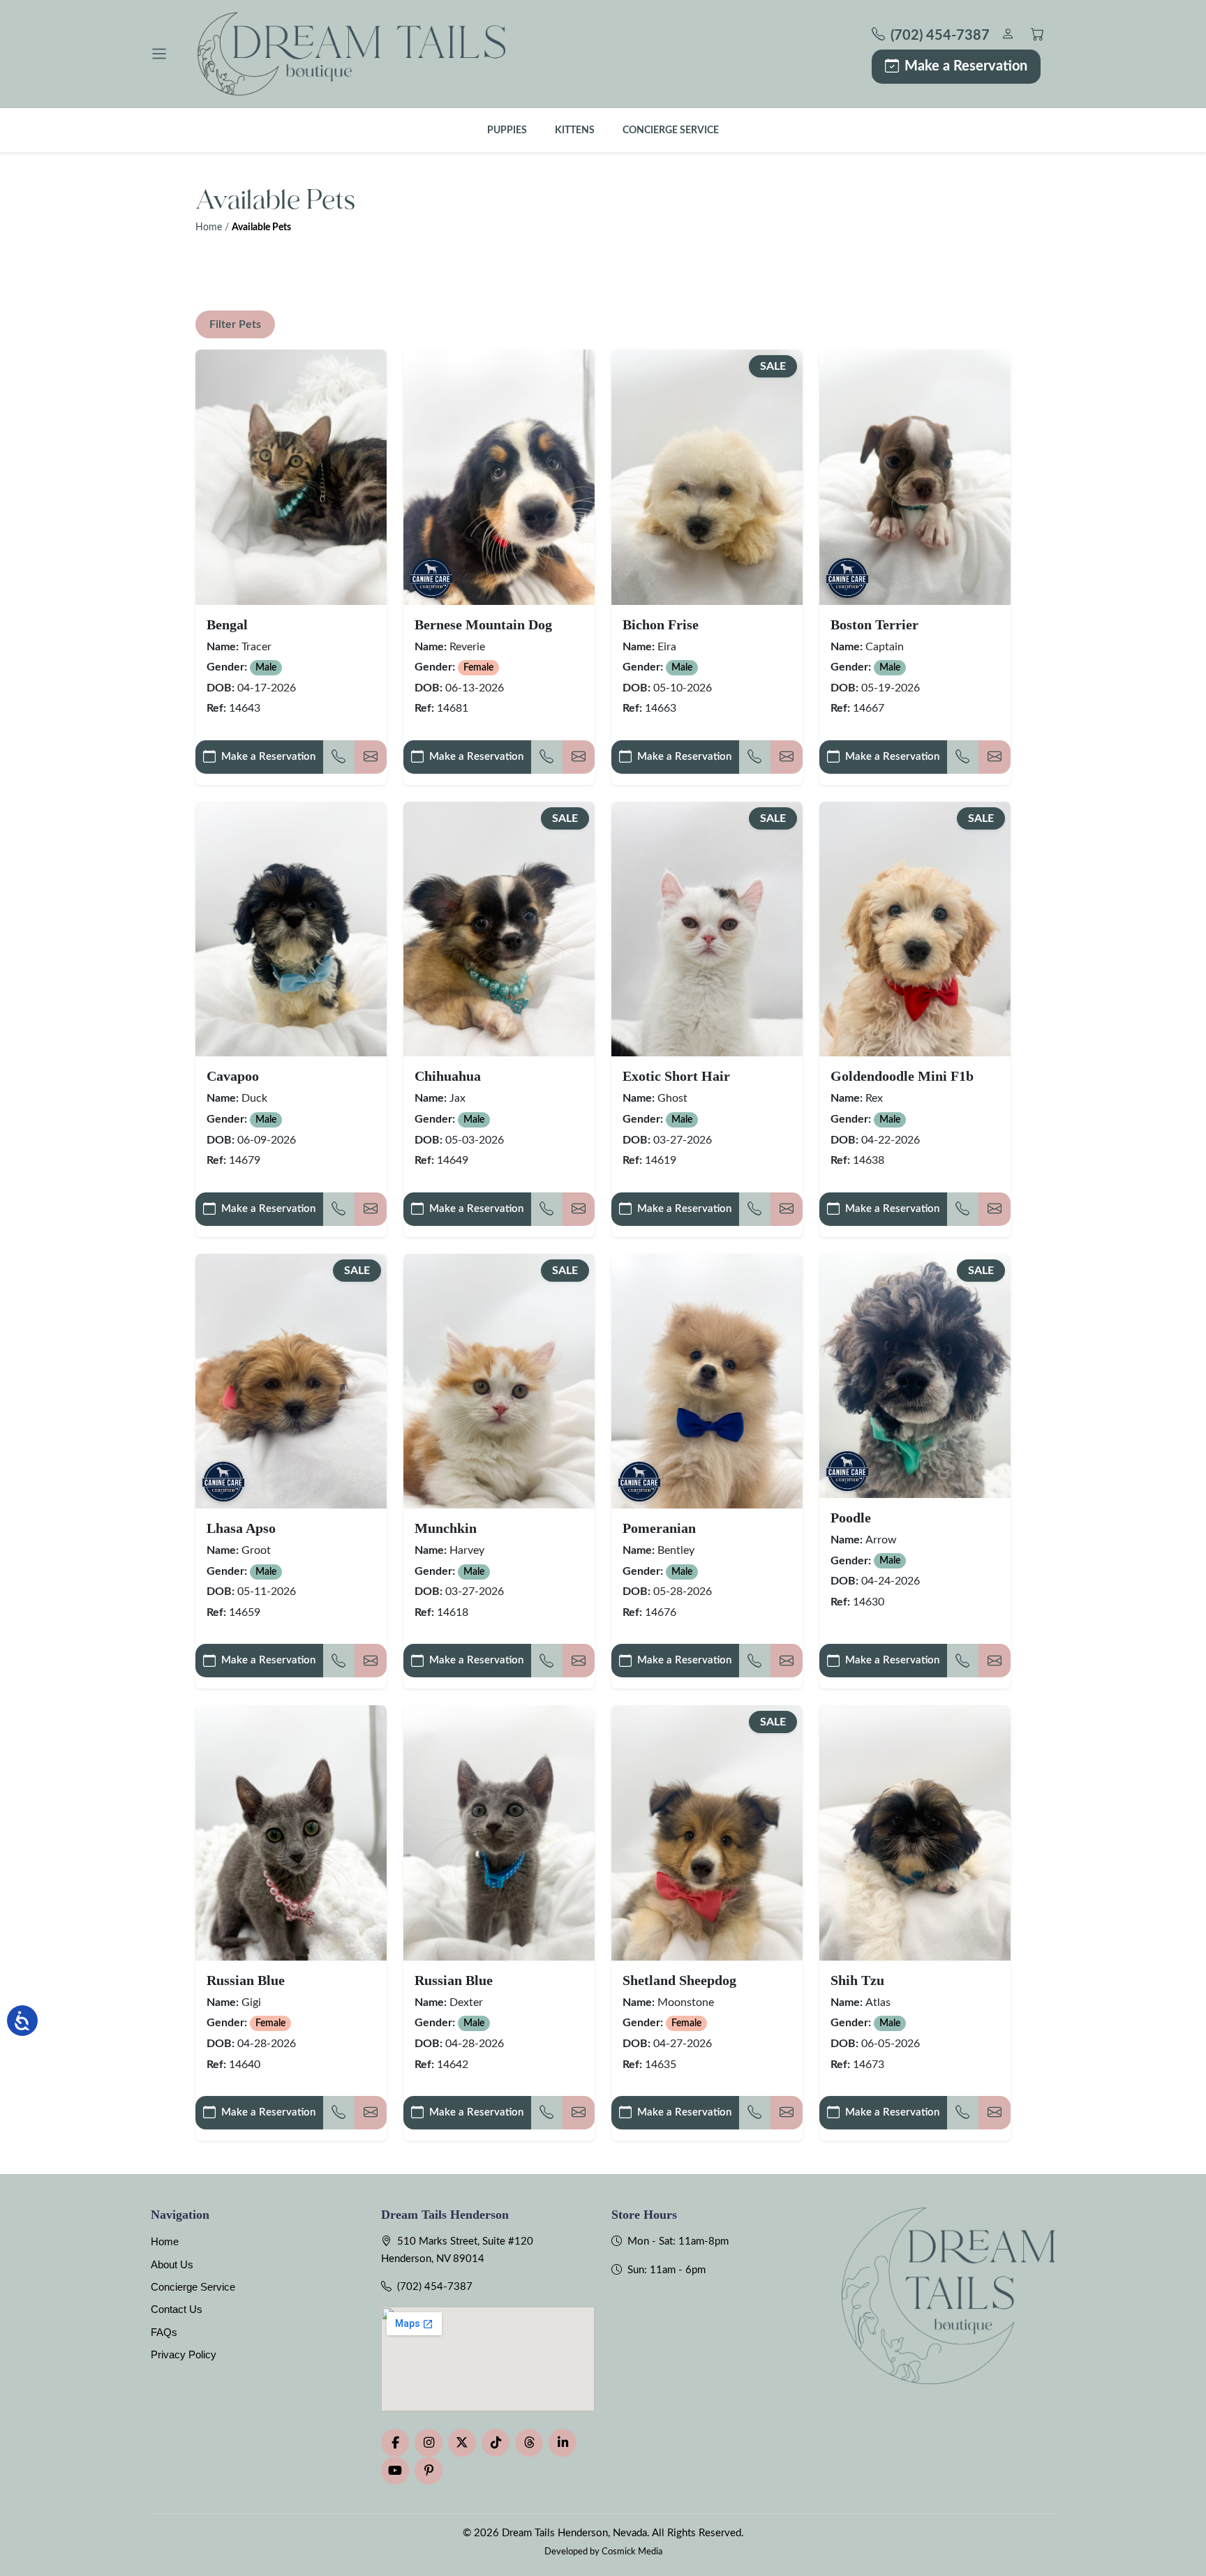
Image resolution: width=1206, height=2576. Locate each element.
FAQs (164, 2332)
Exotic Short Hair (676, 1076)
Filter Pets (235, 324)
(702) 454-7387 (435, 2287)
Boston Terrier (874, 624)
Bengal (227, 624)
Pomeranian (659, 1528)
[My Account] (1007, 36)
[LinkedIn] (563, 2443)
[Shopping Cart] (1037, 36)
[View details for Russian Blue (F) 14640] (291, 1833)
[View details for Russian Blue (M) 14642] (499, 1833)
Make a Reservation (966, 66)
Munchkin (446, 1528)
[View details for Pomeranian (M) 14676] (707, 1381)
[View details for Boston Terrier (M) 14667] (915, 477)
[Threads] (529, 2443)
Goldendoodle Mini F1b (902, 1076)
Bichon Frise (661, 624)
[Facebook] (395, 2443)
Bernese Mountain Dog (483, 624)
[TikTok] (496, 2443)
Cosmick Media (632, 2552)
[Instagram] (429, 2443)
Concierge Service (671, 130)
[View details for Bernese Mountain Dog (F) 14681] (499, 477)
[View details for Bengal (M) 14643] (291, 477)
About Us (172, 2264)
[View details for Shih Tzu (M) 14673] (915, 1833)
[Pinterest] (429, 2471)
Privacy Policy (184, 2354)
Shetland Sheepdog (679, 1980)
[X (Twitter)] (462, 2443)
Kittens (575, 130)
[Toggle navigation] (159, 54)
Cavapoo (233, 1076)
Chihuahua (448, 1076)
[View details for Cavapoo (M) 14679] (291, 929)
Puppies (507, 130)
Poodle (851, 1518)
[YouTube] (395, 2471)
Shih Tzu (857, 1980)
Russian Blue (246, 1980)
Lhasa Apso (241, 1528)
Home (209, 227)
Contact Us (177, 2309)
